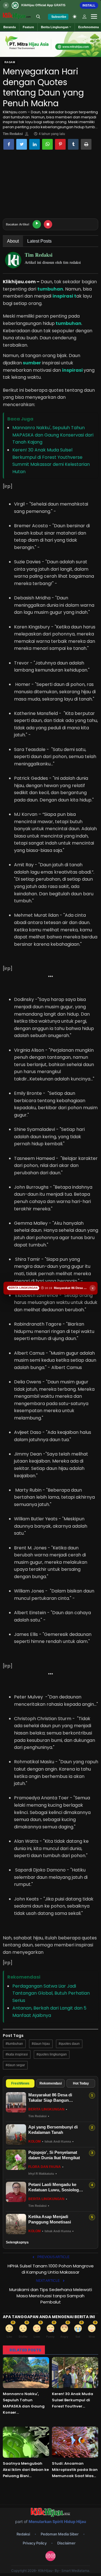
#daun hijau (41, 2044)
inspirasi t (64, 296)
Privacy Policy (35, 2543)
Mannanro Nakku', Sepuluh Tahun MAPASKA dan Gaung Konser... (24, 2403)
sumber (31, 363)
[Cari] (38, 17)
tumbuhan (50, 289)
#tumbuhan (14, 2044)
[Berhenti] (48, 224)
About (13, 241)
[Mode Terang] (75, 17)
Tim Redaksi (13, 134)
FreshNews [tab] (20, 2083)
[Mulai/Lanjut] (37, 224)
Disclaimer (66, 2543)
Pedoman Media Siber (60, 2534)
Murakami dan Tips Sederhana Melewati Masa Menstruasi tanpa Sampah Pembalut (51, 2296)
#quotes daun (69, 2044)
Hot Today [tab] (81, 2083)
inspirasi (72, 370)
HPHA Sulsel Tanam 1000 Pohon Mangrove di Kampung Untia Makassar (51, 2269)
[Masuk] (84, 17)
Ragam (10, 62)
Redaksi (23, 2534)
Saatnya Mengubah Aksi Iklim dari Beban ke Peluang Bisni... (26, 2470)
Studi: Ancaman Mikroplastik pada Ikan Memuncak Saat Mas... (75, 2470)
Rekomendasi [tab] (51, 2083)
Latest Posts (39, 241)
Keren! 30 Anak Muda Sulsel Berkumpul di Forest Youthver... (73, 2400)
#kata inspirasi (17, 2054)
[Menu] (94, 17)
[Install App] (50, 5)
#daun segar (15, 2065)
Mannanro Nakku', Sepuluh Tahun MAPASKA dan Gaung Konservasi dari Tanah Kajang (53, 435)
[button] (56, 27)
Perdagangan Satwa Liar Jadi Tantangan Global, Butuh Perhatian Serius (51, 1993)
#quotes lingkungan (52, 2054)
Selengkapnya (17, 2242)
